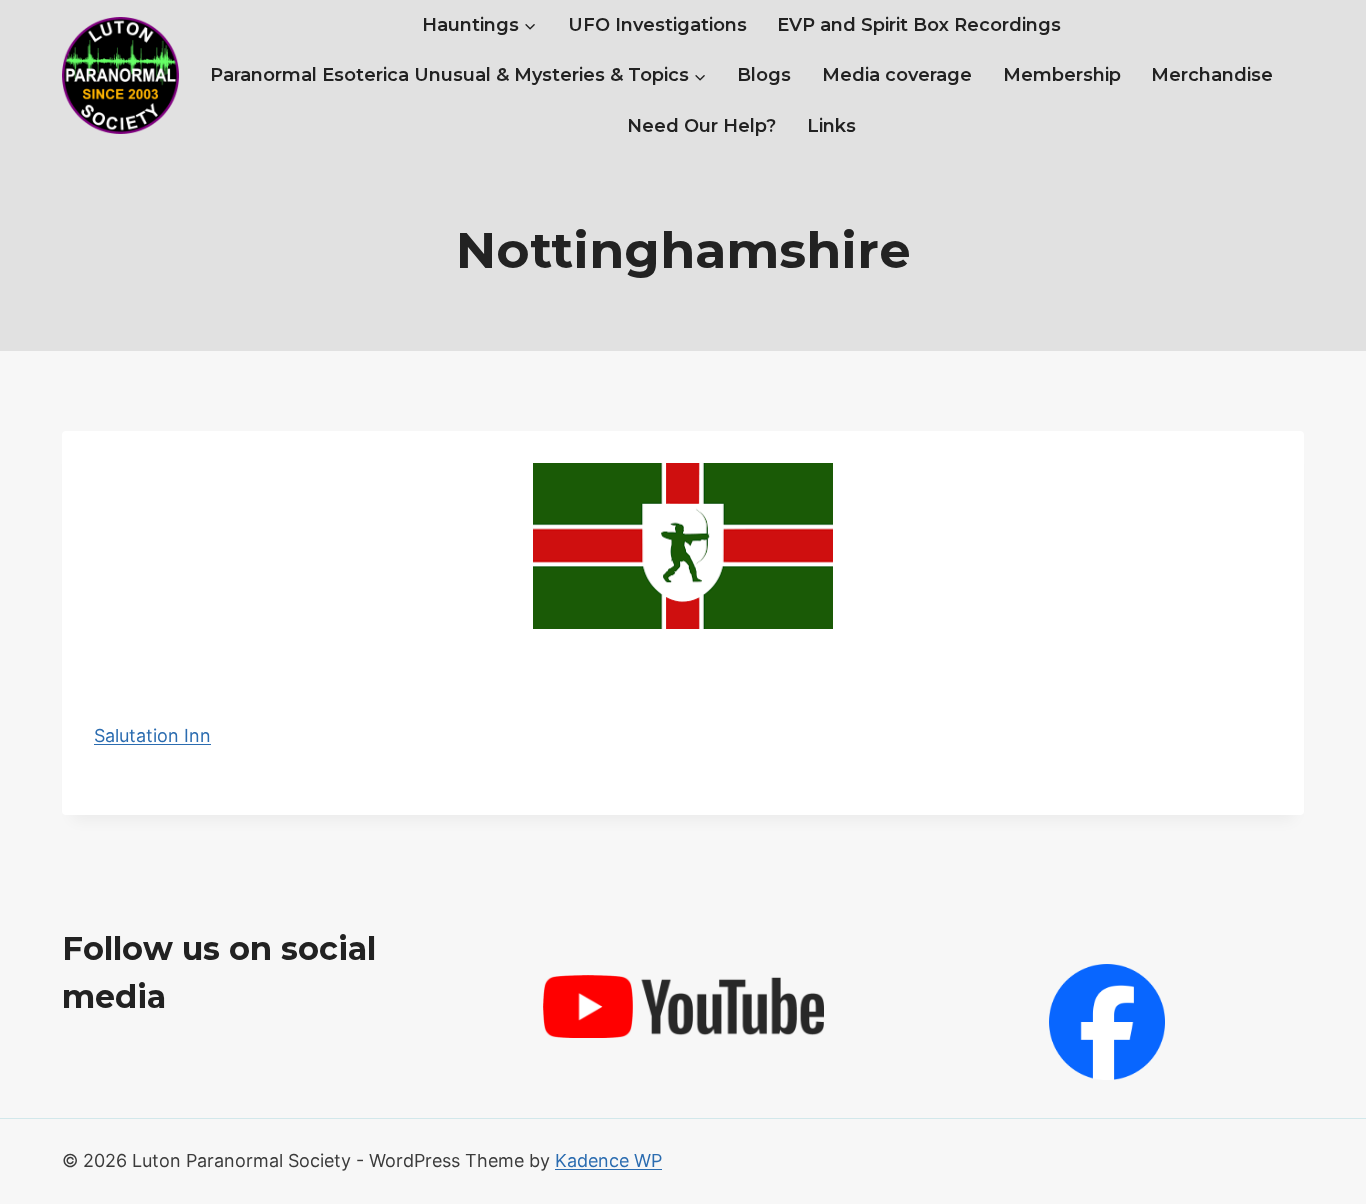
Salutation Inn (152, 735)
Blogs (764, 75)
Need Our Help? (701, 126)
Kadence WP (608, 1160)
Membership (1062, 75)
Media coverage (897, 75)
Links (831, 126)
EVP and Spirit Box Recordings (919, 25)
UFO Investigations (657, 25)
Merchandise (1212, 75)
